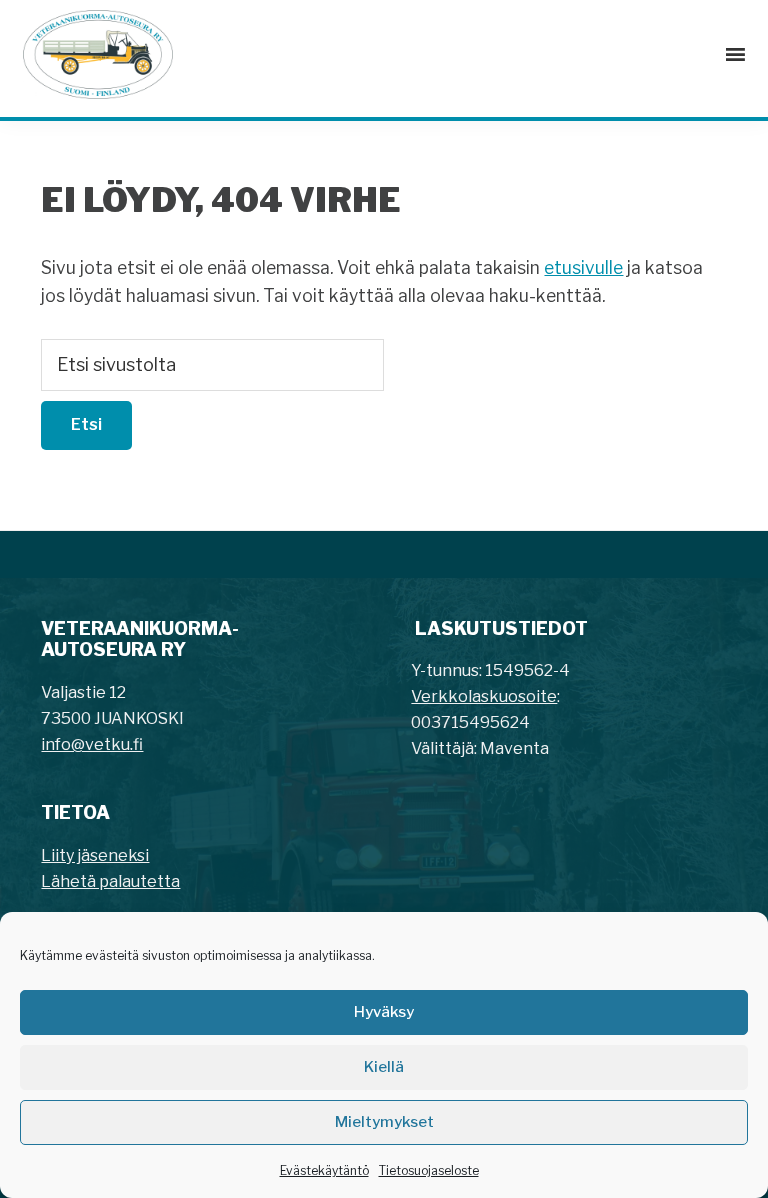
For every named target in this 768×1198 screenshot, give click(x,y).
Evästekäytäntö (324, 1170)
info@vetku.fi (92, 744)
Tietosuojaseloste (429, 1170)
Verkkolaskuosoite (484, 696)
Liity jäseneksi (95, 855)
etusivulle (583, 267)
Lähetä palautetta (110, 881)
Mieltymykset (384, 1122)
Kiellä (384, 1067)
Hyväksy (384, 1012)
